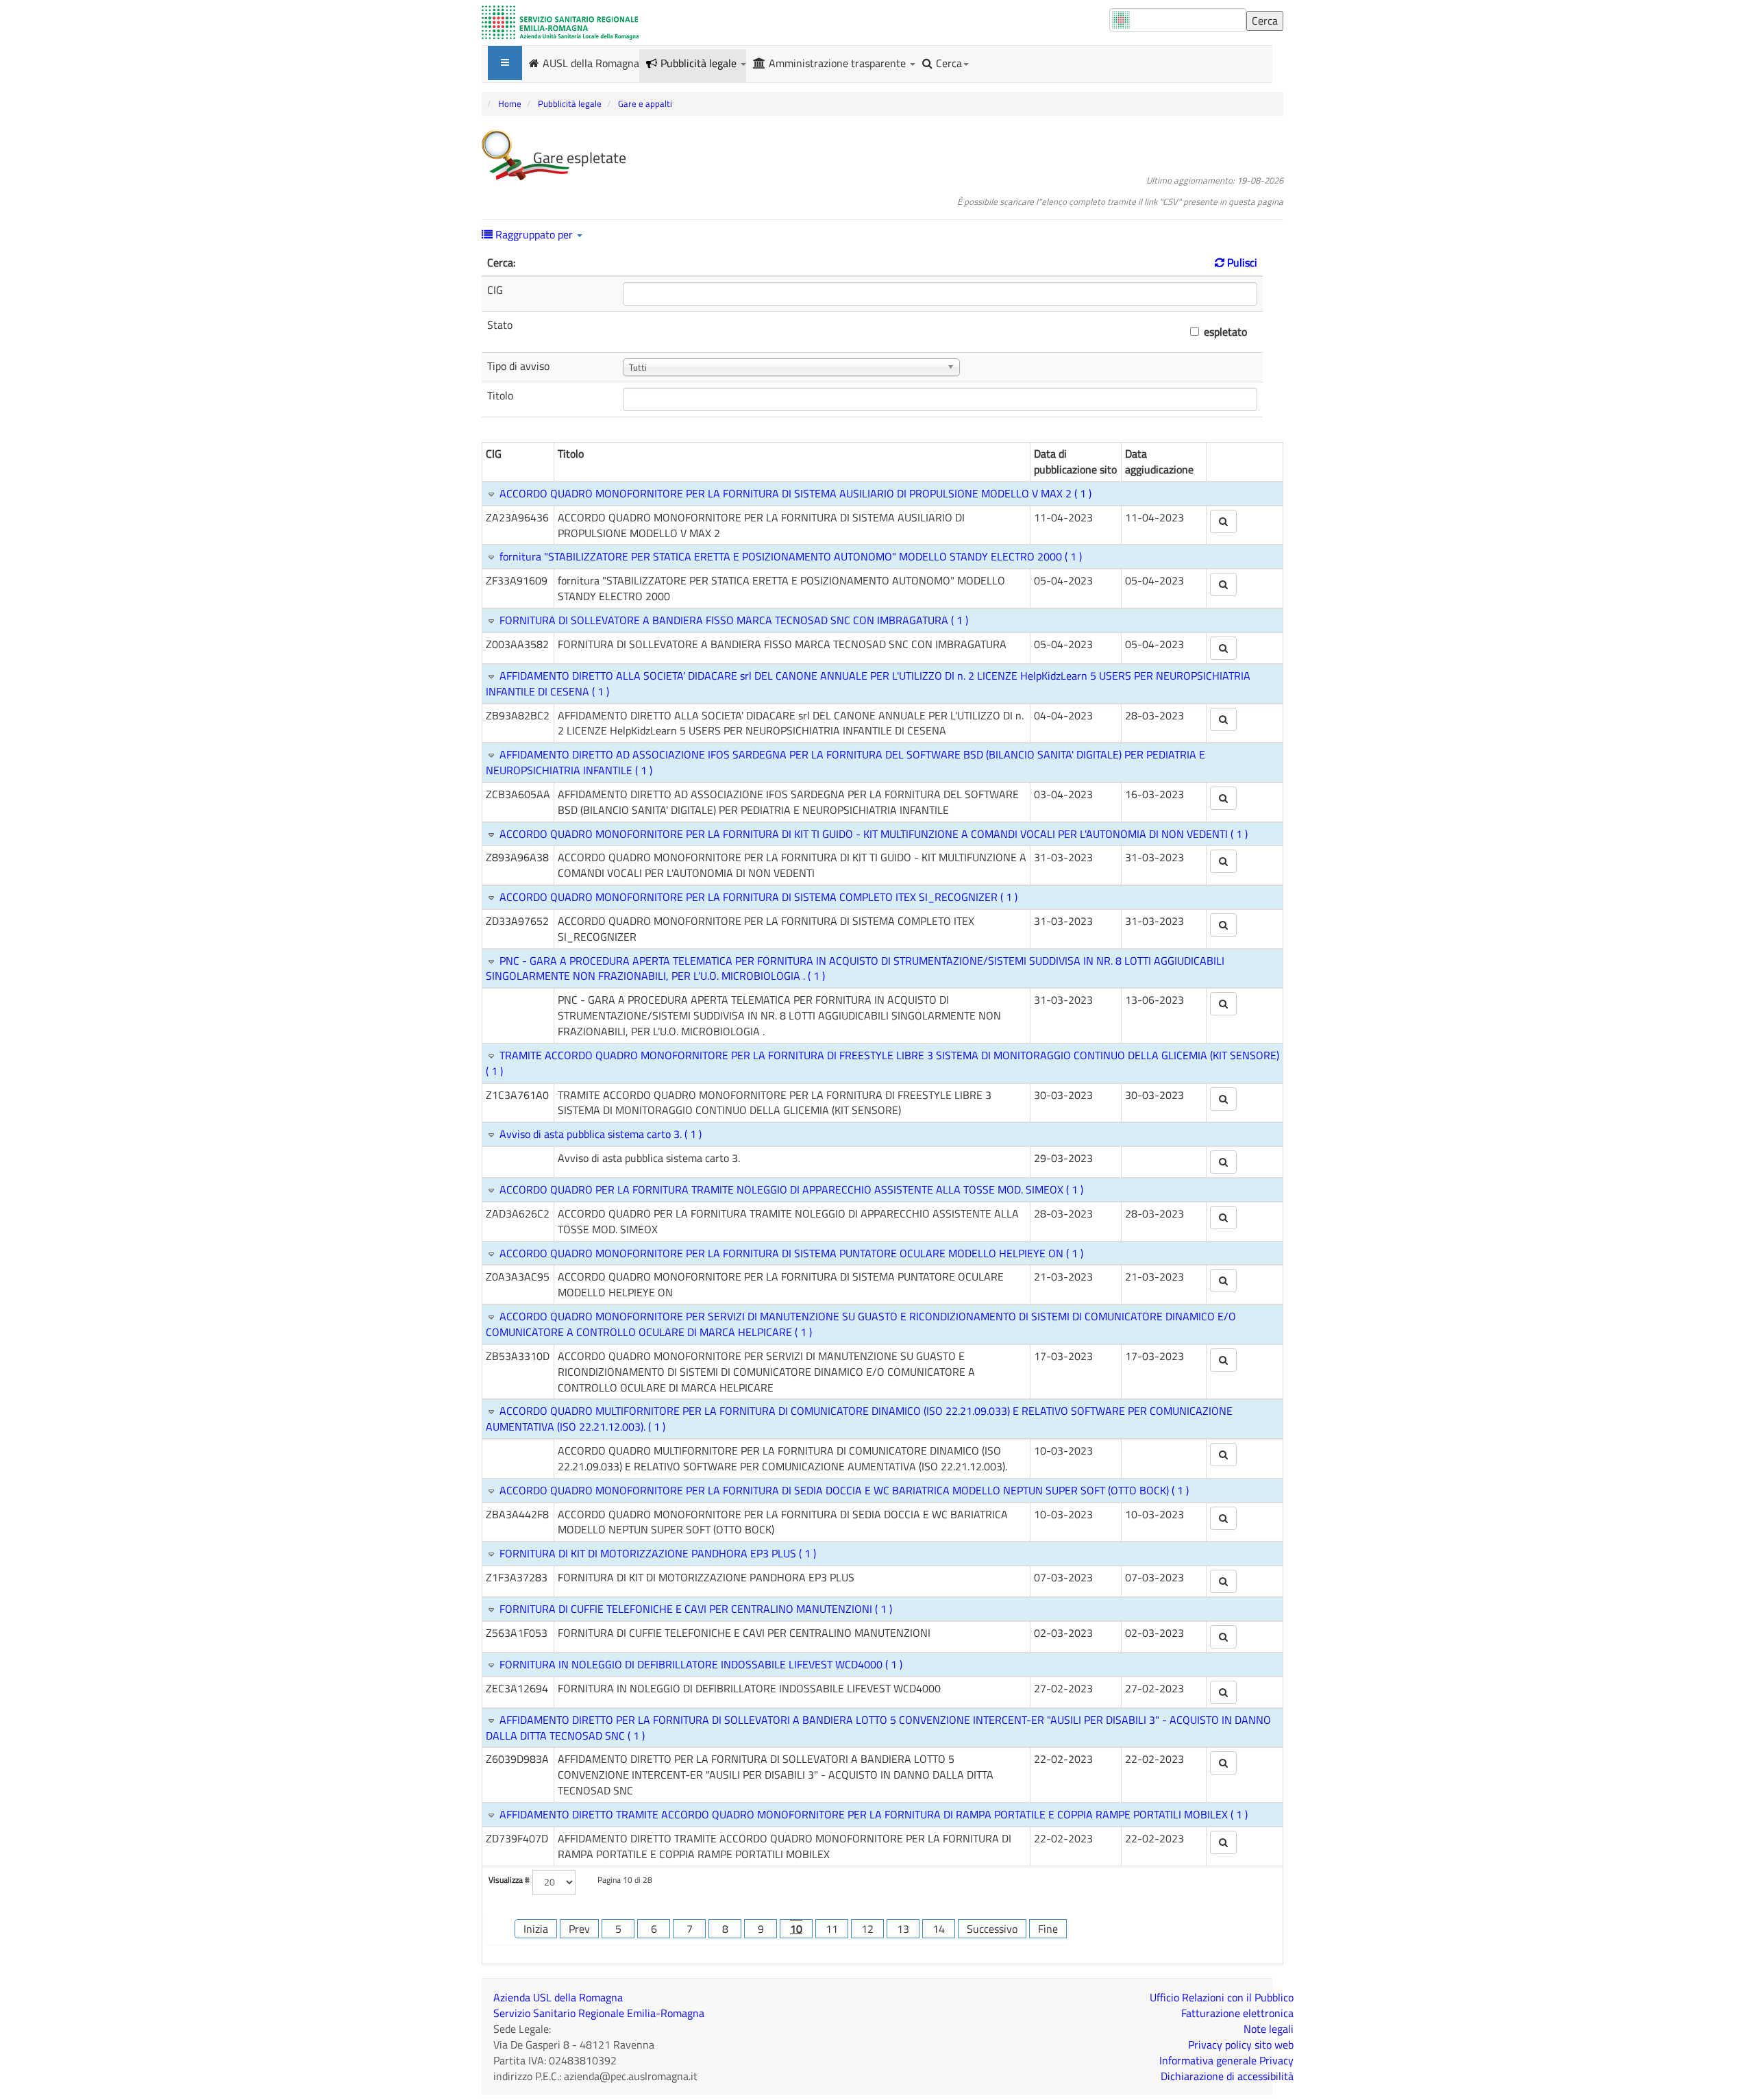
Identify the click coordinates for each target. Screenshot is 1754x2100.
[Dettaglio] (1223, 521)
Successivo (992, 1929)
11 (832, 1929)
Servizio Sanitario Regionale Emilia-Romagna (599, 2013)
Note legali (1269, 2029)
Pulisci (1241, 262)
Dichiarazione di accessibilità (1227, 2076)
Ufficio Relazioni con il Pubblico (1222, 1997)
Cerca (949, 63)
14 (939, 1929)
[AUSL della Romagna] (560, 23)
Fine (1048, 1929)
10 (796, 1929)
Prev (579, 1929)
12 (867, 1929)
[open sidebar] (505, 63)
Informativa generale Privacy (1226, 2060)
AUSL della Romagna (591, 62)
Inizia (536, 1929)
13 (903, 1929)
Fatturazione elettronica (1237, 2013)
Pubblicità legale (700, 63)
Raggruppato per (534, 234)
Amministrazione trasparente (839, 63)
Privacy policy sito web (1241, 2045)
